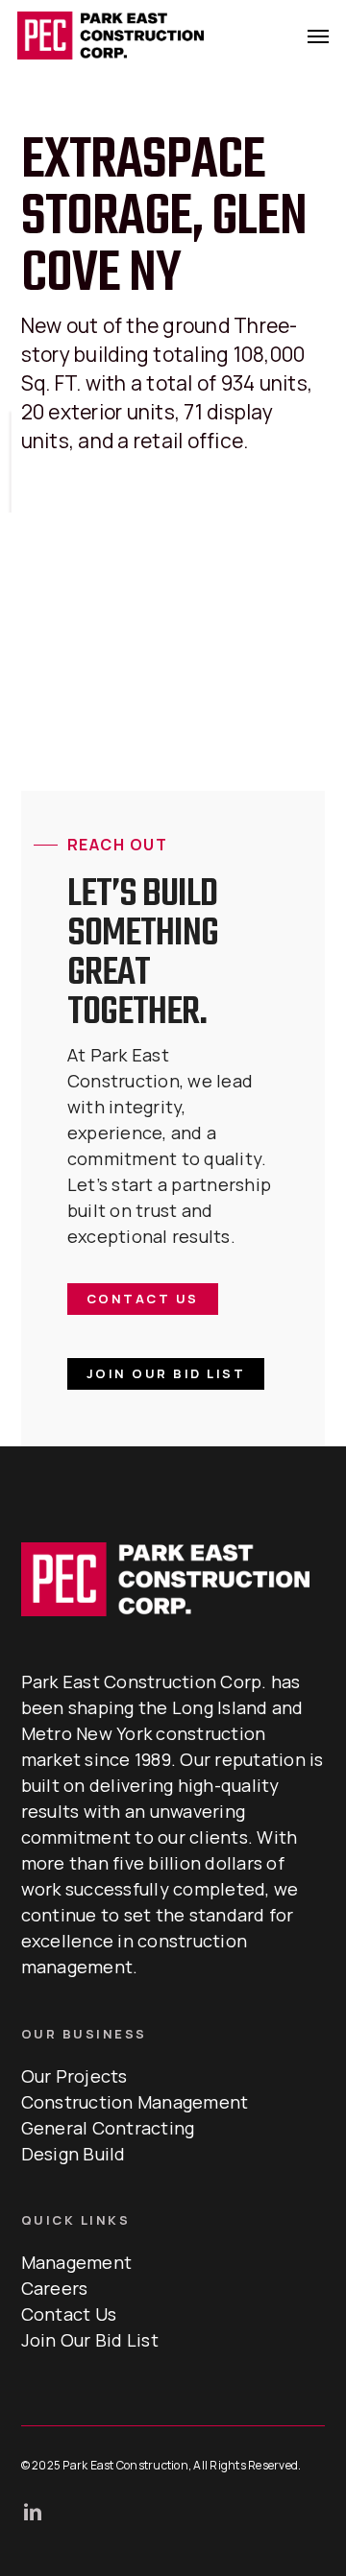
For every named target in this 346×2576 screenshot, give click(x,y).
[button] (318, 36)
